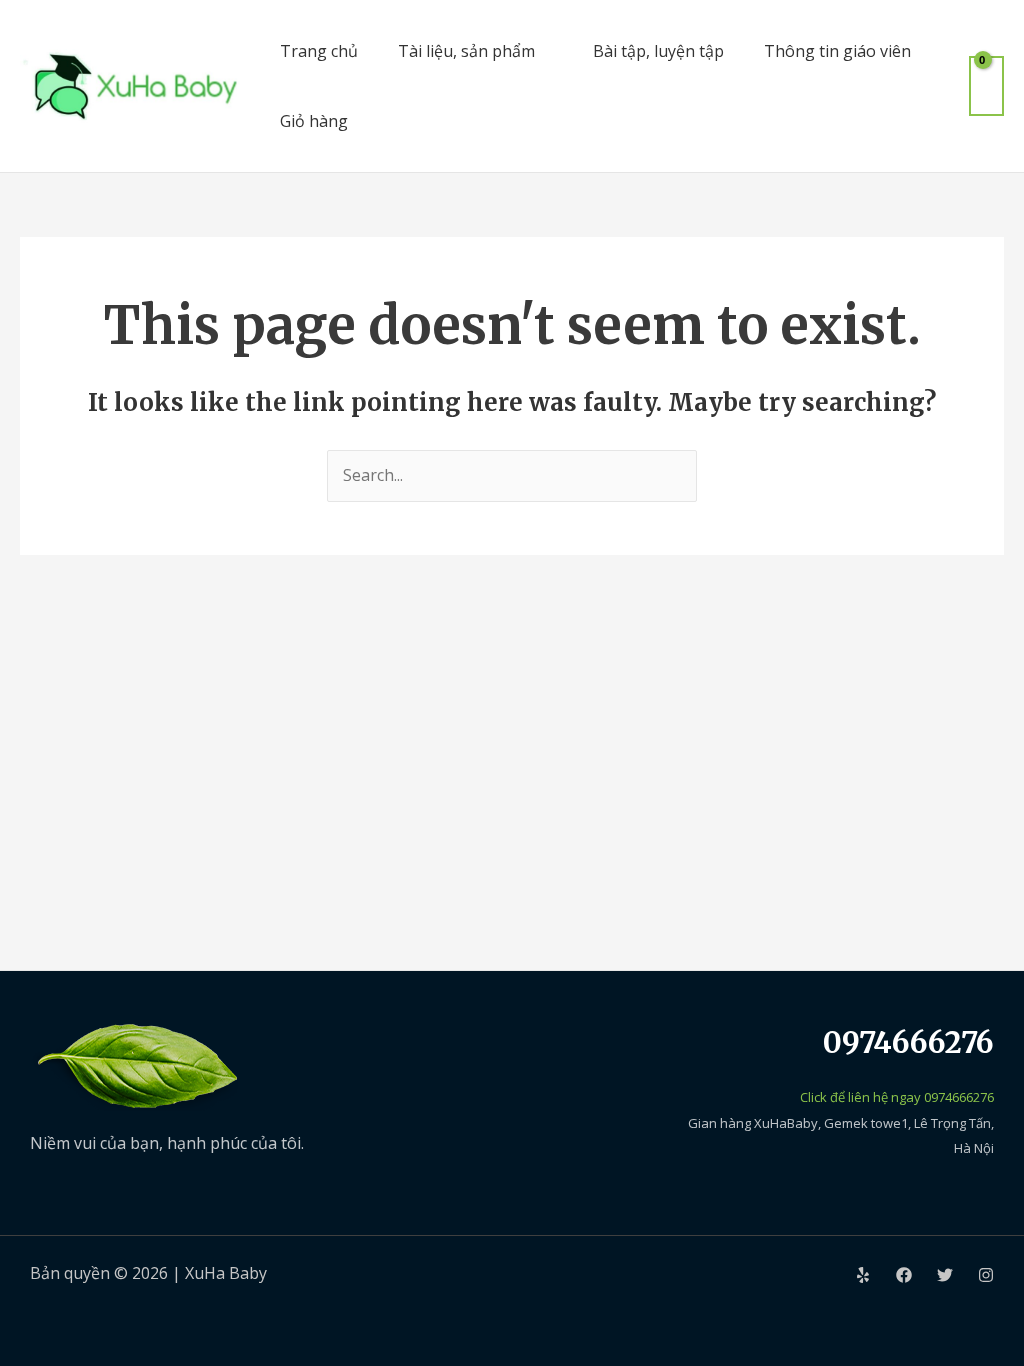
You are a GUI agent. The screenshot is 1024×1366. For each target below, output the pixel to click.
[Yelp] (863, 1275)
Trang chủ (319, 51)
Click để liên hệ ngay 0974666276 (897, 1097)
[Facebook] (904, 1275)
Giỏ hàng (314, 121)
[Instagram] (986, 1275)
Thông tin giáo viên (837, 51)
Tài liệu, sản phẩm (466, 51)
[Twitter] (945, 1275)
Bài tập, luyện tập (658, 51)
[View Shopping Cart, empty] (986, 85)
